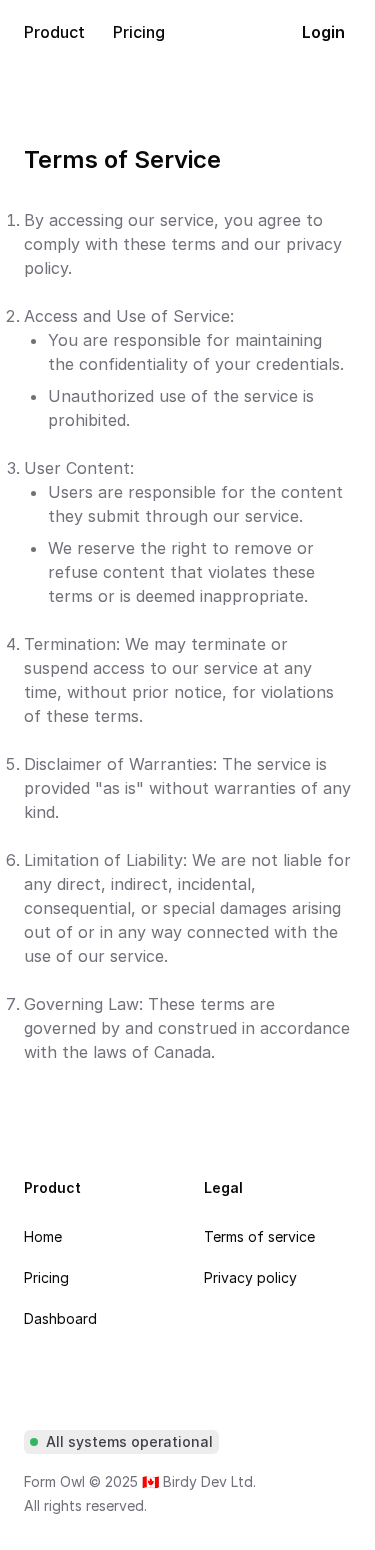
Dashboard (60, 1318)
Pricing (46, 1277)
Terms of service (259, 1236)
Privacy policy (250, 1277)
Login (323, 32)
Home (43, 1236)
